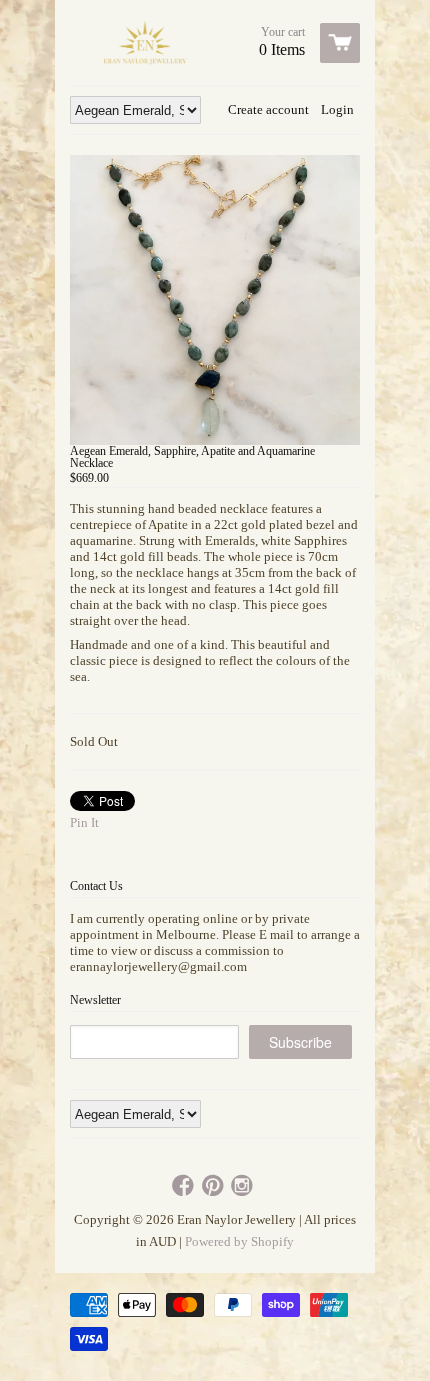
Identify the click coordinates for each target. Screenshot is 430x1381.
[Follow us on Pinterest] (215, 1186)
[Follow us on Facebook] (185, 1186)
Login (337, 109)
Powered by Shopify (239, 1241)
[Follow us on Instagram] (244, 1186)
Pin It (84, 822)
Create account (268, 109)
